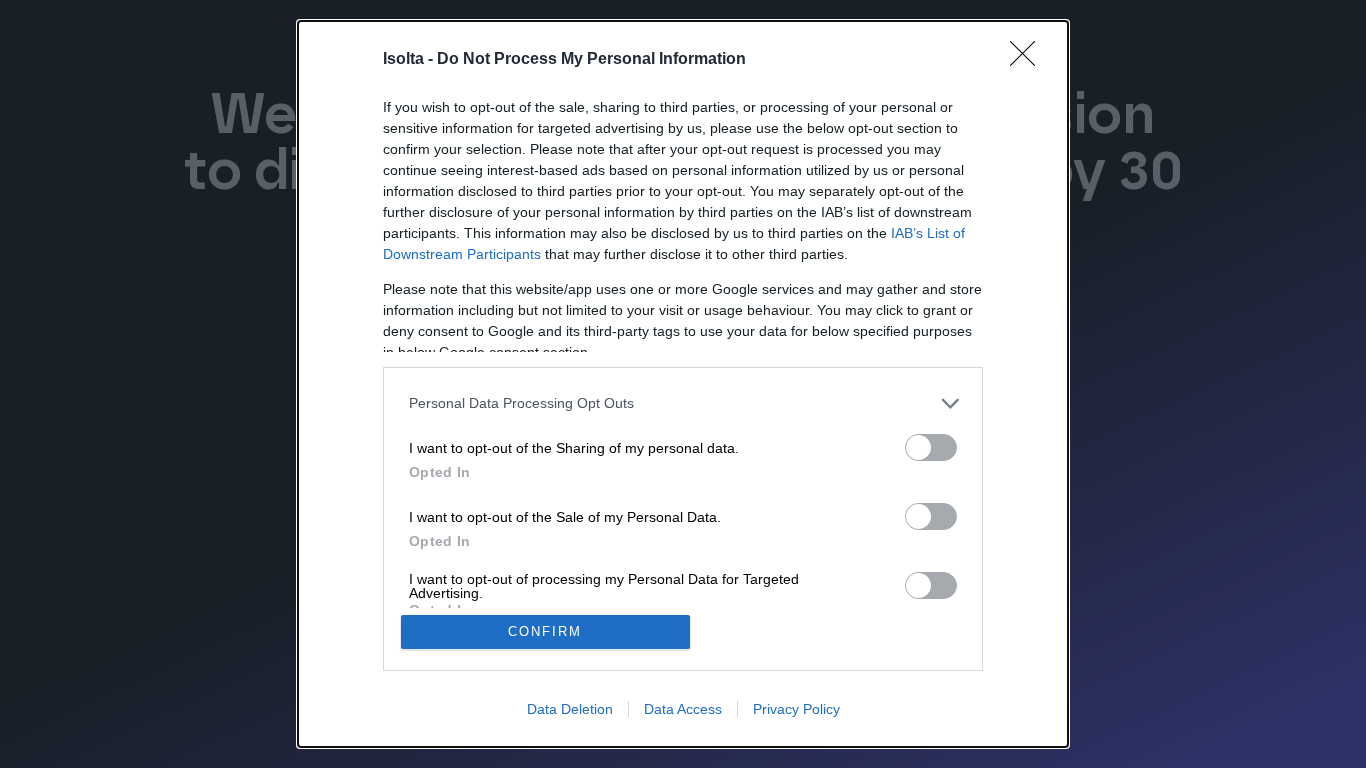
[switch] (931, 447)
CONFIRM (545, 631)
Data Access (683, 709)
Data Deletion (570, 709)
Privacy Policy (796, 709)
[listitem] (683, 403)
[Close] (1029, 60)
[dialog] (683, 384)
